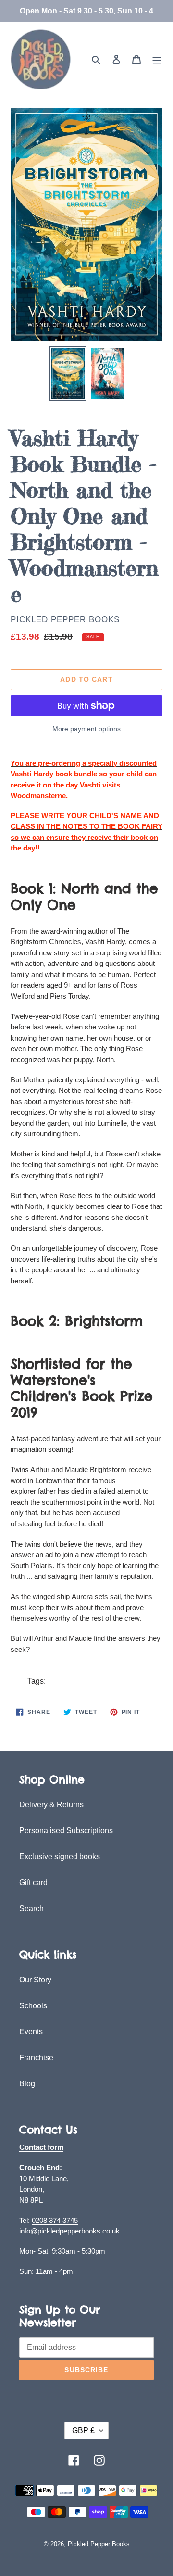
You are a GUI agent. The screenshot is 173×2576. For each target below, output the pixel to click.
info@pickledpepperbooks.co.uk (69, 2231)
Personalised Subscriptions (66, 1831)
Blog (27, 2084)
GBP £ (83, 2430)
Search (31, 1909)
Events (31, 2032)
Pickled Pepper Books (65, 619)
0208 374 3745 (55, 2220)
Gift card (33, 1883)
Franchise (36, 2058)
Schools (33, 2006)
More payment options (86, 729)
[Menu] (157, 60)
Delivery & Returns (51, 1805)
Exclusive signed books (60, 1857)
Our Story (35, 1980)
